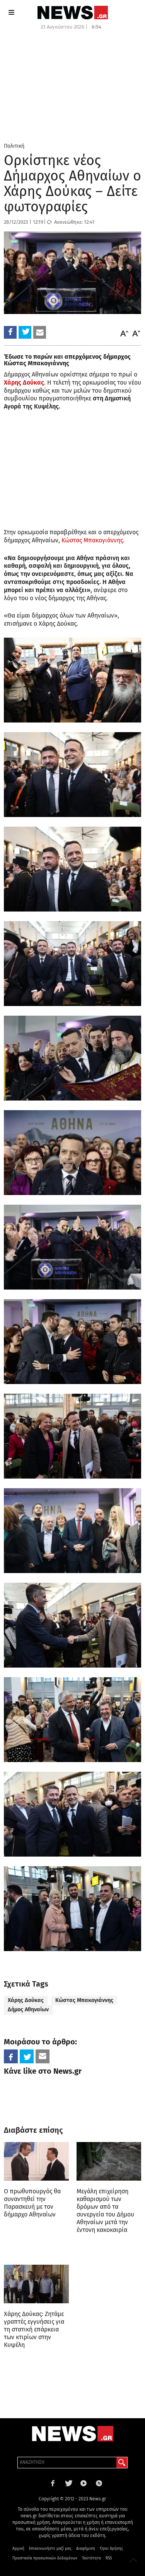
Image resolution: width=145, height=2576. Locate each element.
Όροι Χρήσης (111, 2549)
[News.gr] (73, 13)
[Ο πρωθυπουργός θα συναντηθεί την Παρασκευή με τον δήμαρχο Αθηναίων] (36, 2162)
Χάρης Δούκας (26, 2000)
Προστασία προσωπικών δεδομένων (45, 2558)
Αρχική (18, 2549)
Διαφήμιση (86, 2549)
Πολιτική (14, 146)
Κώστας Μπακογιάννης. (93, 540)
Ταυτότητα (91, 2558)
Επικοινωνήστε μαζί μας (50, 2549)
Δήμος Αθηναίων (28, 2010)
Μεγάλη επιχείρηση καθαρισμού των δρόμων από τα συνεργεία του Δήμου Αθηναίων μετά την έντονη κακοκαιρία (105, 2211)
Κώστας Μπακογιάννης (84, 2000)
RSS (109, 2558)
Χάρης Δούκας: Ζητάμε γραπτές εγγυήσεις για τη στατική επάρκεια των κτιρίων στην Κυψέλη (34, 2329)
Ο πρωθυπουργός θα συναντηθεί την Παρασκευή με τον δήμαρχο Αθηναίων (32, 2203)
